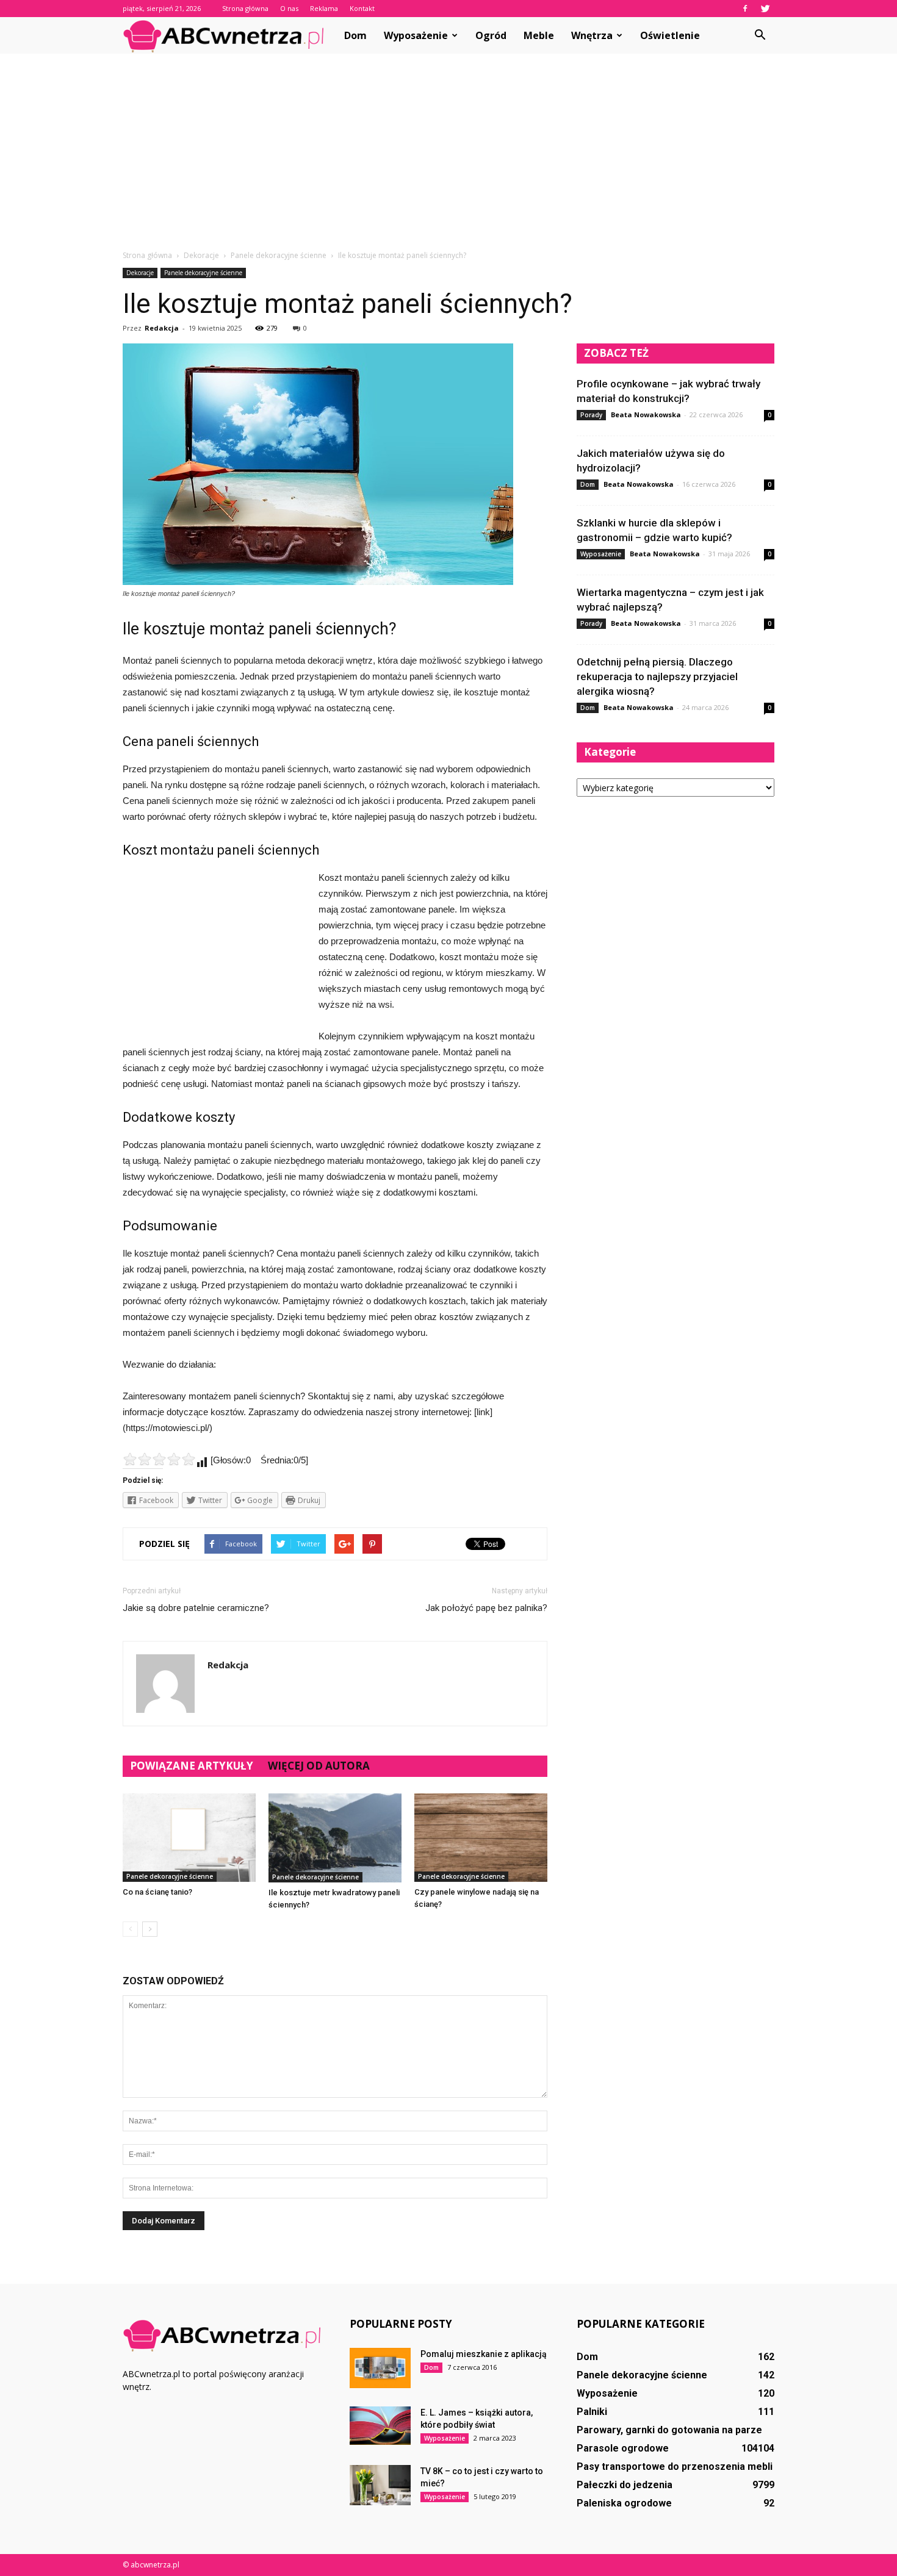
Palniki (592, 2412)
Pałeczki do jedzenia (625, 2485)
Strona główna (245, 8)
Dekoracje (140, 273)
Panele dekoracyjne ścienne (203, 273)
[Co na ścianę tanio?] (189, 1838)
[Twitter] (765, 9)
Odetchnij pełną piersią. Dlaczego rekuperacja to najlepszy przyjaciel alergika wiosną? (657, 676)
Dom (355, 35)
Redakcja (162, 328)
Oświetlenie (670, 35)
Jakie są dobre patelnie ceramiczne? (196, 1608)
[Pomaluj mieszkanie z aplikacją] (380, 2368)
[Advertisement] (448, 158)
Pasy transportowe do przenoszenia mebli (675, 2467)
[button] (760, 35)
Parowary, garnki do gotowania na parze (669, 2430)
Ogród (491, 35)
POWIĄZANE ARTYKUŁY (192, 1766)
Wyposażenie (416, 35)
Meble (539, 35)
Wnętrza (592, 35)
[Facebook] (745, 9)
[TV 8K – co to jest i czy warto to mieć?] (380, 2485)
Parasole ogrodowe (623, 2448)
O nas (289, 8)
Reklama (324, 8)
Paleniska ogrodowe (624, 2503)
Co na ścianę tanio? (157, 1892)
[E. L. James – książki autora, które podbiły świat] (380, 2426)
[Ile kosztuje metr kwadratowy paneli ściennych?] (335, 1838)
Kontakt (362, 8)
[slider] (159, 1459)
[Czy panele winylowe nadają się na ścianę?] (481, 1838)
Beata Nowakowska (646, 414)
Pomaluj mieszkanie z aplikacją (484, 2354)
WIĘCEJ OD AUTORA (319, 1766)
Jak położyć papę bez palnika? (486, 1608)
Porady (591, 415)
